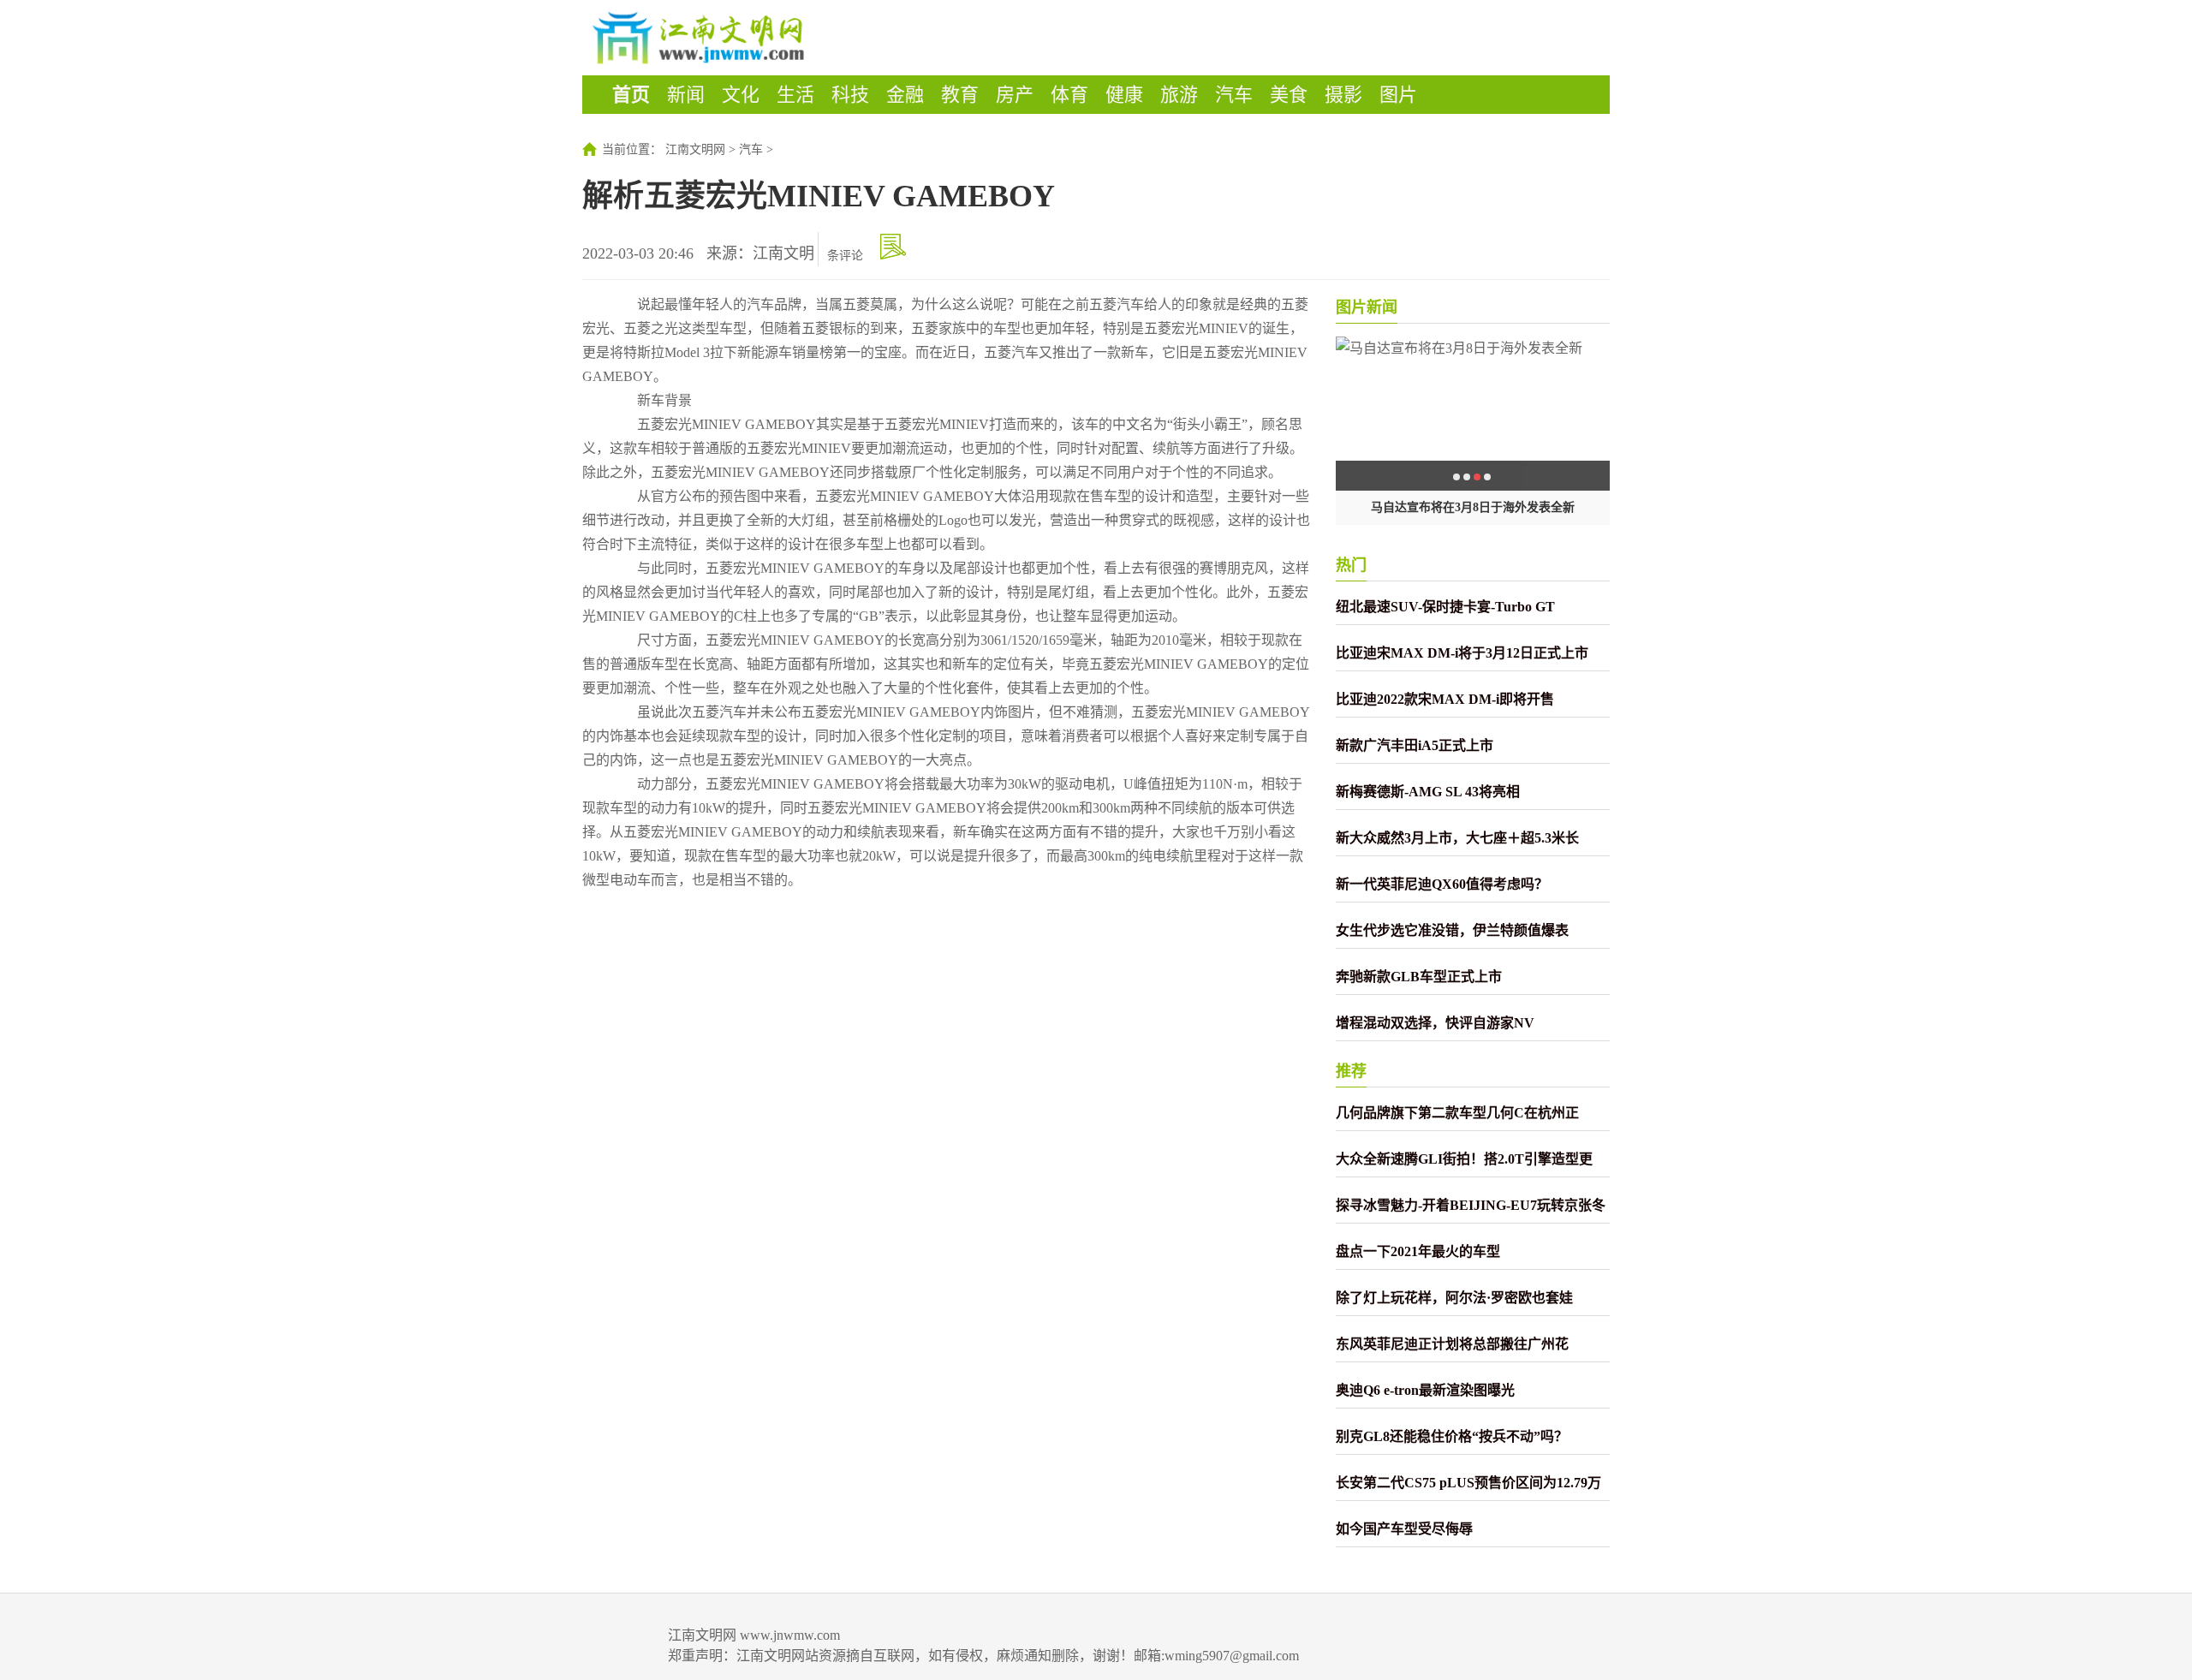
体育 (1069, 95)
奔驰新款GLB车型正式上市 (1419, 977)
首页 (631, 95)
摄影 (1343, 95)
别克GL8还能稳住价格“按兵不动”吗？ (1452, 1436)
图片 (1398, 95)
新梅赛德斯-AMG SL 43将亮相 (1428, 792)
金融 (905, 95)
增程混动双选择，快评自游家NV (1435, 1023)
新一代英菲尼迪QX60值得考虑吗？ (1442, 884)
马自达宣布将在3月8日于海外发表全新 (1473, 507)
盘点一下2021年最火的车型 (1418, 1251)
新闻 (686, 95)
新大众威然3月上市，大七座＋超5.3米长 (1457, 838)
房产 (1015, 95)
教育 (960, 95)
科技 (850, 95)
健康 (1124, 95)
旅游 (1179, 95)
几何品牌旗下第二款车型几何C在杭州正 (1457, 1113)
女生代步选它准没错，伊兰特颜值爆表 (1452, 930)
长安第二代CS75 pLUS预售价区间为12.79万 (1468, 1483)
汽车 (1234, 95)
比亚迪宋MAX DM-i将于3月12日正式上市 (1462, 653)
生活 (795, 95)
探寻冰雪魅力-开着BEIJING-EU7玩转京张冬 (1471, 1205)
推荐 (1351, 1071)
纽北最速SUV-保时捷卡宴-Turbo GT (1445, 607)
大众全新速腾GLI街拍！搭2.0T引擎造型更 (1464, 1159)
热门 (1351, 565)
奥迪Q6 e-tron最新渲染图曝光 (1425, 1390)
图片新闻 (1367, 307)
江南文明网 (695, 149)
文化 (741, 95)
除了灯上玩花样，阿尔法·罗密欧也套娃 (1454, 1298)
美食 (1289, 95)
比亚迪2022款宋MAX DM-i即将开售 (1445, 699)
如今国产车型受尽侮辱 (1404, 1529)
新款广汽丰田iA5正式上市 (1415, 745)
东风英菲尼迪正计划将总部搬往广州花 (1452, 1344)
